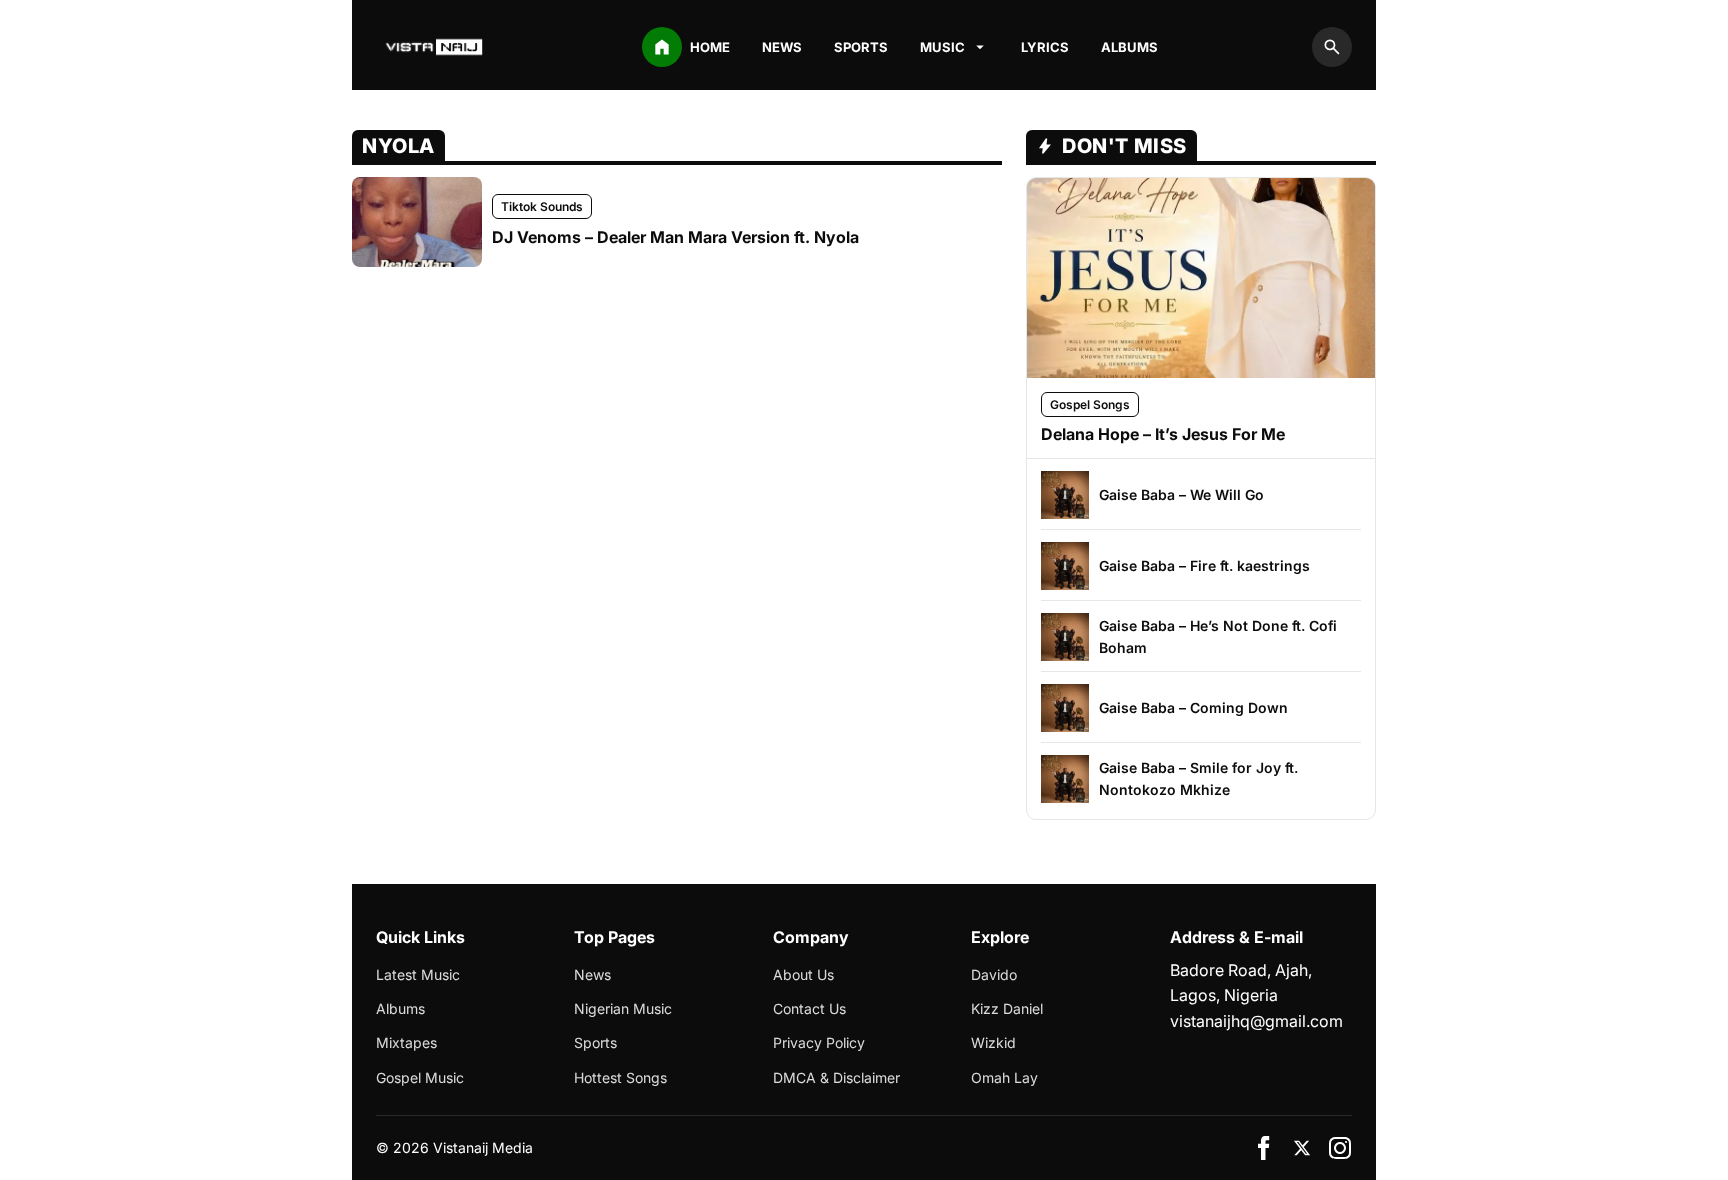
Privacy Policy (819, 1042)
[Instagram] (1340, 1148)
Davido (994, 974)
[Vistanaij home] (436, 47)
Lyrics (1045, 47)
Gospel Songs (1090, 404)
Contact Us (809, 1008)
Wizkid (993, 1042)
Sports (861, 47)
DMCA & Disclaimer (836, 1077)
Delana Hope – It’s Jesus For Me (1163, 434)
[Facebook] (1264, 1148)
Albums (1129, 47)
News (782, 47)
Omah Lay (1004, 1077)
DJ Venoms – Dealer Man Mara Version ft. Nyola (675, 237)
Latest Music (418, 974)
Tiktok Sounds (542, 206)
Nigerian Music (623, 1008)
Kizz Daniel (1007, 1008)
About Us (803, 974)
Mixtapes (406, 1042)
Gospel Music (420, 1077)
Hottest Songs (620, 1077)
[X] (1302, 1148)
